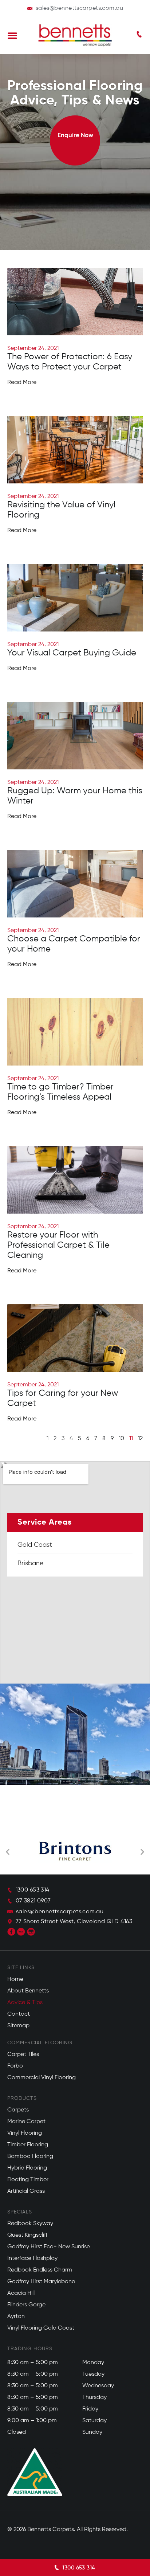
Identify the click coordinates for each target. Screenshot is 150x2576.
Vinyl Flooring (25, 2133)
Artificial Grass (26, 2191)
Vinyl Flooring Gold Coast (41, 2328)
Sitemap (18, 2026)
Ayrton (16, 2317)
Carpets (18, 2110)
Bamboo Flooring (30, 2156)
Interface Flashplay (32, 2258)
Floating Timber (28, 2180)
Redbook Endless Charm (40, 2270)
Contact (19, 2014)
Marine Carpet (26, 2122)
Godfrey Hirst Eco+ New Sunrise (49, 2247)
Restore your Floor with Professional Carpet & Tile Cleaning (58, 1245)
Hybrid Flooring (27, 2168)
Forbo (15, 2066)
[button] (12, 35)
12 (140, 1439)
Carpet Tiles (23, 2054)
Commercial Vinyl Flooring (42, 2078)
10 (121, 1439)
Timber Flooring (28, 2145)
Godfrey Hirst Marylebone (41, 2282)
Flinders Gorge (26, 2305)
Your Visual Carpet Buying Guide (72, 653)
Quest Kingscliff (27, 2235)
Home (15, 1979)
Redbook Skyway (30, 2224)
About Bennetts (28, 1991)
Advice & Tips (25, 2003)
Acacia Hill (21, 2293)
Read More (22, 383)
